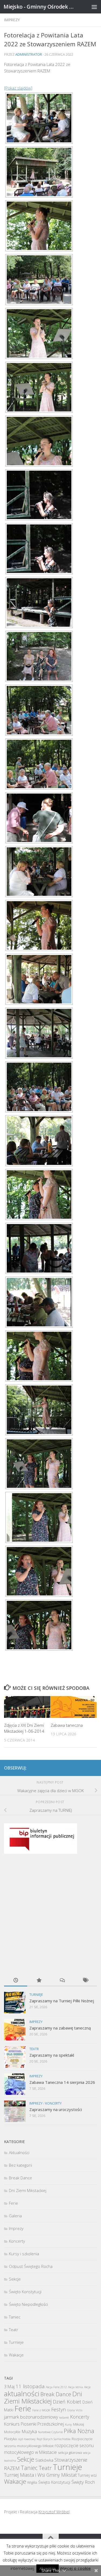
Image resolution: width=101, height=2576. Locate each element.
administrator (29, 54)
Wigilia (32, 2482)
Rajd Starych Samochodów (54, 2439)
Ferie (13, 2203)
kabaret (64, 2418)
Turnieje (36, 1995)
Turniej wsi (87, 2475)
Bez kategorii (20, 2165)
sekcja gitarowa (70, 2452)
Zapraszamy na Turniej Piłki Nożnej (62, 2001)
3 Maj (9, 2387)
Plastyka (10, 2439)
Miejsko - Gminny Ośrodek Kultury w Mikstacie (40, 7)
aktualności (22, 2394)
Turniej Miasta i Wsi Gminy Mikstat (40, 2475)
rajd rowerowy (27, 2439)
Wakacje (16, 2355)
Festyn (59, 2409)
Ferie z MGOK (41, 2410)
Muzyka (29, 2431)
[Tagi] (85, 1981)
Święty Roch (83, 2482)
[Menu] (94, 7)
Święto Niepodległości (28, 2304)
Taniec (15, 2317)
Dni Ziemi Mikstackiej (28, 2190)
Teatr (34, 2049)
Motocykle (12, 2432)
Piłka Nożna (79, 2431)
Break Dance (20, 2178)
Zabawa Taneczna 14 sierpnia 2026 (62, 2082)
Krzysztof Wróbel (54, 2512)
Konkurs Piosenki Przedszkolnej (34, 2424)
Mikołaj (79, 2424)
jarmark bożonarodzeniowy (31, 2417)
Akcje (87, 2387)
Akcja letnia (75, 2387)
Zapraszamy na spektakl (52, 2055)
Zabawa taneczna (67, 1725)
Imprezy (12, 20)
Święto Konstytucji (25, 2292)
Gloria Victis (75, 2410)
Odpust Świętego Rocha (31, 2266)
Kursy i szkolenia (24, 2254)
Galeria (15, 2216)
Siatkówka (44, 2460)
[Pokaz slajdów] (18, 88)
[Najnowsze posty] (16, 1981)
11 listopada (30, 2386)
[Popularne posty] (39, 1981)
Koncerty (53, 2103)
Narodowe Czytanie (50, 2432)
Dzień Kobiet (67, 2401)
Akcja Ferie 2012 (56, 2387)
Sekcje (15, 2279)
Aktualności (19, 2152)
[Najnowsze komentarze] (62, 1981)
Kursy (68, 2425)
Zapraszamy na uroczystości (56, 2109)
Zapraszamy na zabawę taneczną (60, 2028)
